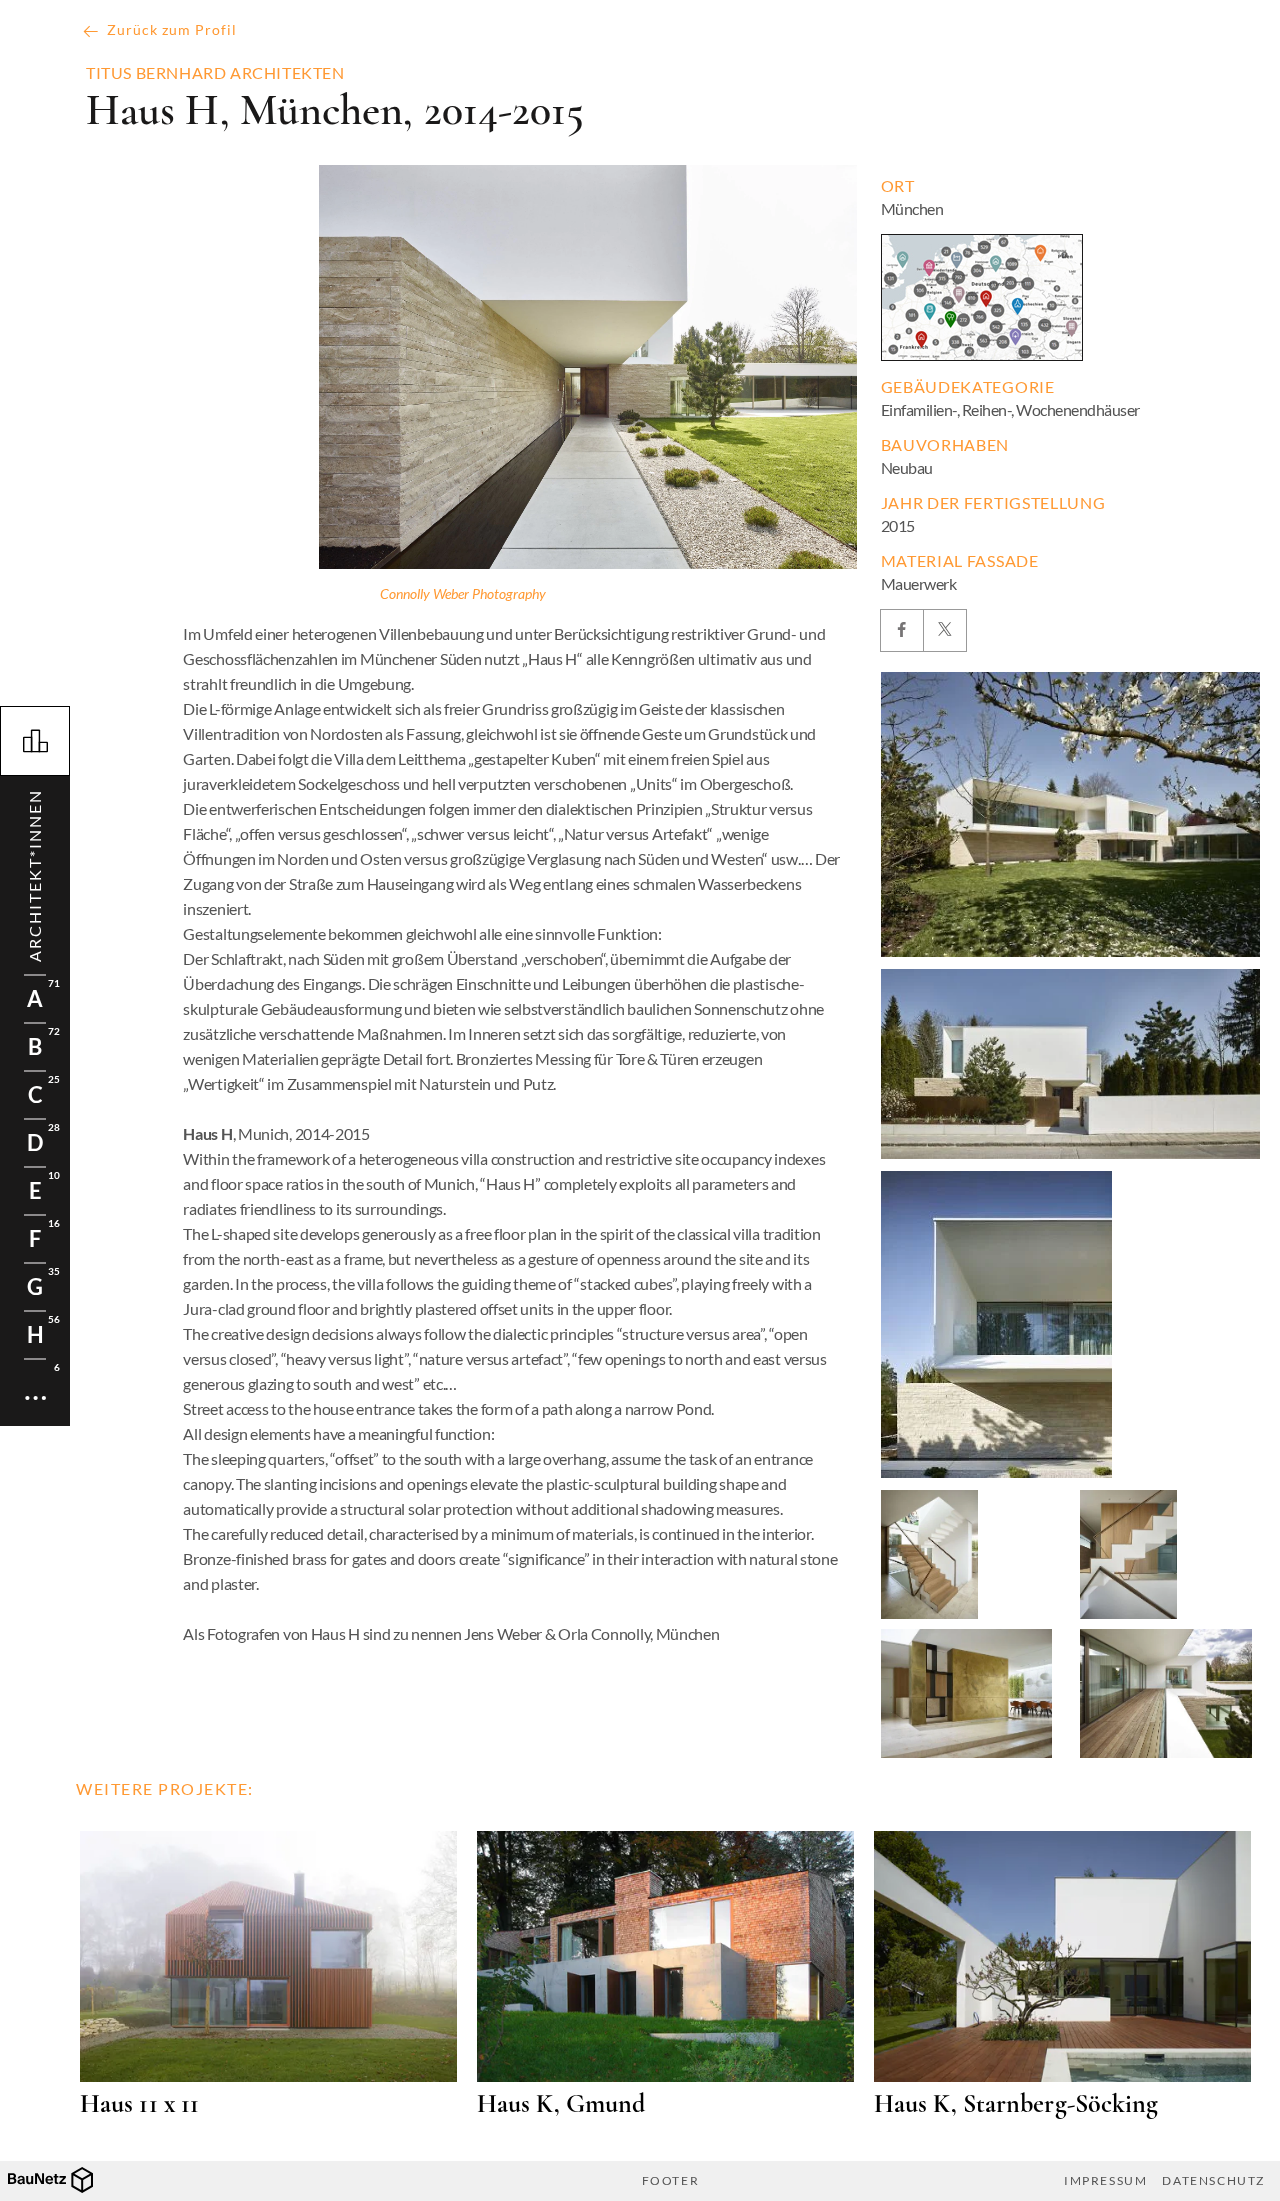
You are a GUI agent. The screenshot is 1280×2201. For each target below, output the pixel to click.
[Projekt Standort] (982, 297)
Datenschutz (1213, 2181)
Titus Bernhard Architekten (215, 73)
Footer (671, 2181)
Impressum (1105, 2181)
